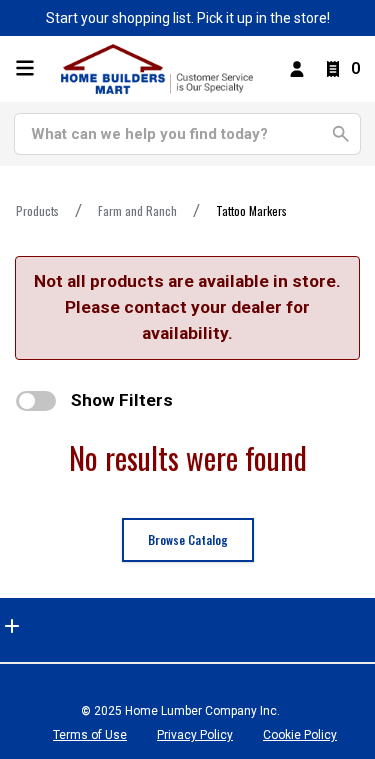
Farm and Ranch (137, 210)
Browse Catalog (188, 539)
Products (37, 210)
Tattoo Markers (251, 210)
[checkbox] (36, 401)
